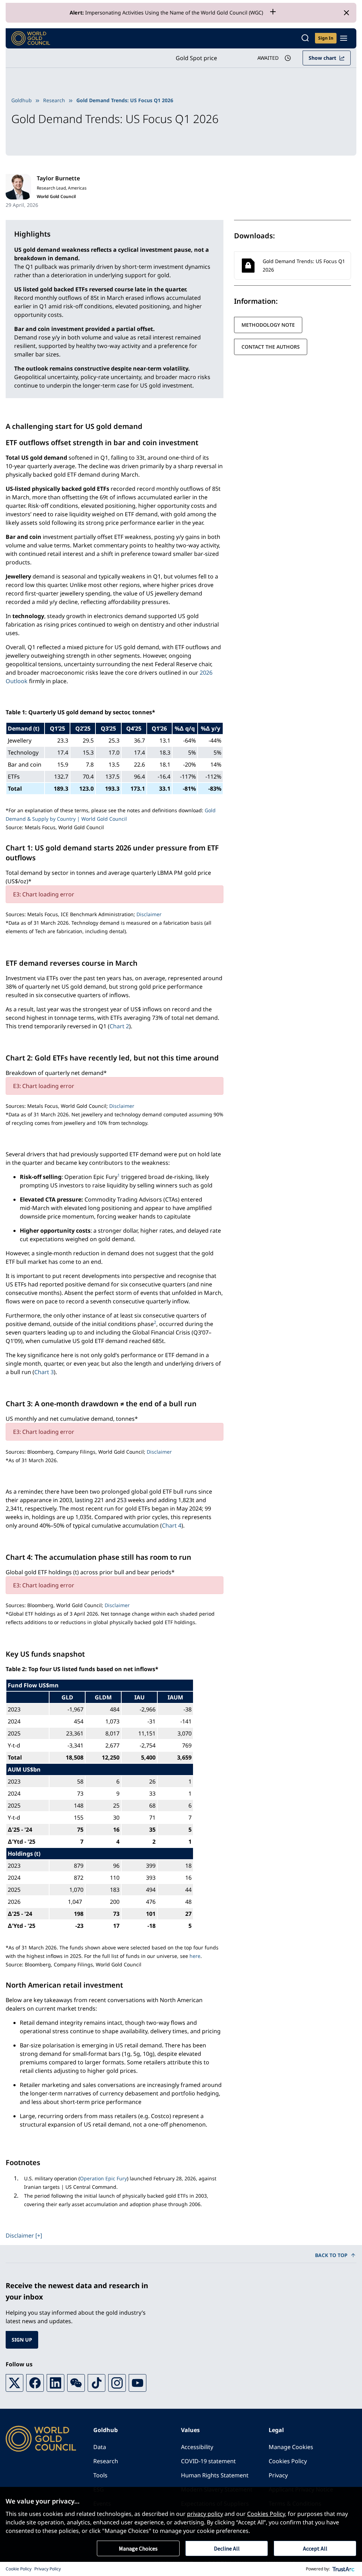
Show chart (322, 58)
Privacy (278, 2475)
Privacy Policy (48, 2569)
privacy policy (205, 2514)
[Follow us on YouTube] (138, 2383)
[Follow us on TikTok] (97, 2383)
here (195, 1956)
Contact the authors (271, 347)
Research (54, 100)
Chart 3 (44, 1372)
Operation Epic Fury (103, 2178)
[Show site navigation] (344, 38)
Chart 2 (119, 1026)
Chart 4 (172, 1525)
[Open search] (305, 38)
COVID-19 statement (208, 2461)
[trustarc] (344, 2569)
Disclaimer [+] (24, 2235)
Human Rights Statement (215, 2475)
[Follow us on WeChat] (76, 2383)
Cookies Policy (288, 2461)
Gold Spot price (196, 58)
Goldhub (22, 100)
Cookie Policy (19, 2569)
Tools (100, 2475)
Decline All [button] (227, 2548)
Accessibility (197, 2447)
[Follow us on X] (14, 2383)
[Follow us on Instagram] (117, 2383)
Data (100, 2447)
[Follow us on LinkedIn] (56, 2383)
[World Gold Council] (31, 38)
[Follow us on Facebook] (35, 2383)
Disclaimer (149, 914)
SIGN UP (22, 2340)
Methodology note (268, 325)
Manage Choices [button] (138, 2548)
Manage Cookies (291, 2447)
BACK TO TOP (331, 2255)
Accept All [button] (315, 2548)
